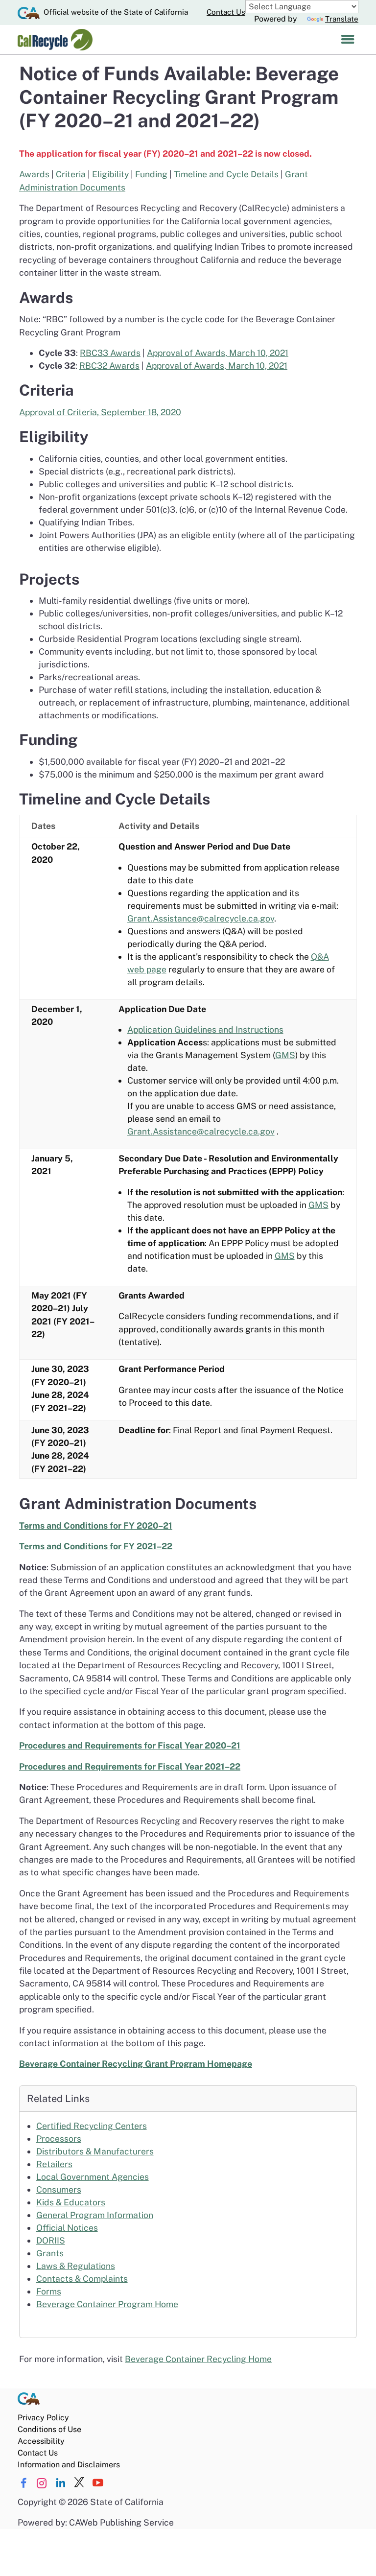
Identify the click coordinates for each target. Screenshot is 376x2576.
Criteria (71, 174)
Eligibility (110, 174)
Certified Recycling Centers (92, 2126)
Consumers (59, 2189)
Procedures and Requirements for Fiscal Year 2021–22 (130, 1766)
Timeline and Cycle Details (226, 174)
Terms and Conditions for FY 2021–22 (96, 1546)
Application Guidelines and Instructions (205, 1029)
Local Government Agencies (93, 2177)
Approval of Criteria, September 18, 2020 (100, 412)
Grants (50, 2253)
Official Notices (67, 2228)
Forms (49, 2291)
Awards (34, 174)
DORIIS (51, 2240)
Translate (342, 19)
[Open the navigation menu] (348, 40)
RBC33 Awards (110, 353)
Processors (59, 2139)
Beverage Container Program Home (107, 2304)
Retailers (54, 2164)
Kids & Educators (71, 2202)
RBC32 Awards (109, 366)
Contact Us (226, 12)
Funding (151, 174)
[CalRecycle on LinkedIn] (60, 2483)
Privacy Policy (43, 2418)
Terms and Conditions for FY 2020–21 (96, 1525)
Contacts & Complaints (82, 2279)
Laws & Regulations (76, 2266)
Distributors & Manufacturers (95, 2151)
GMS (285, 1055)
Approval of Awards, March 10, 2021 (218, 353)
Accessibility (41, 2441)
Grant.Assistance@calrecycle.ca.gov (201, 918)
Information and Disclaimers (69, 2465)
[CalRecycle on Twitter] (79, 2483)
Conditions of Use (49, 2429)
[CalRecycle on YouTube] (98, 2483)
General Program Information (95, 2215)
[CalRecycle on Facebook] (23, 2483)
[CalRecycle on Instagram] (42, 2483)
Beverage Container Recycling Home (198, 2359)
